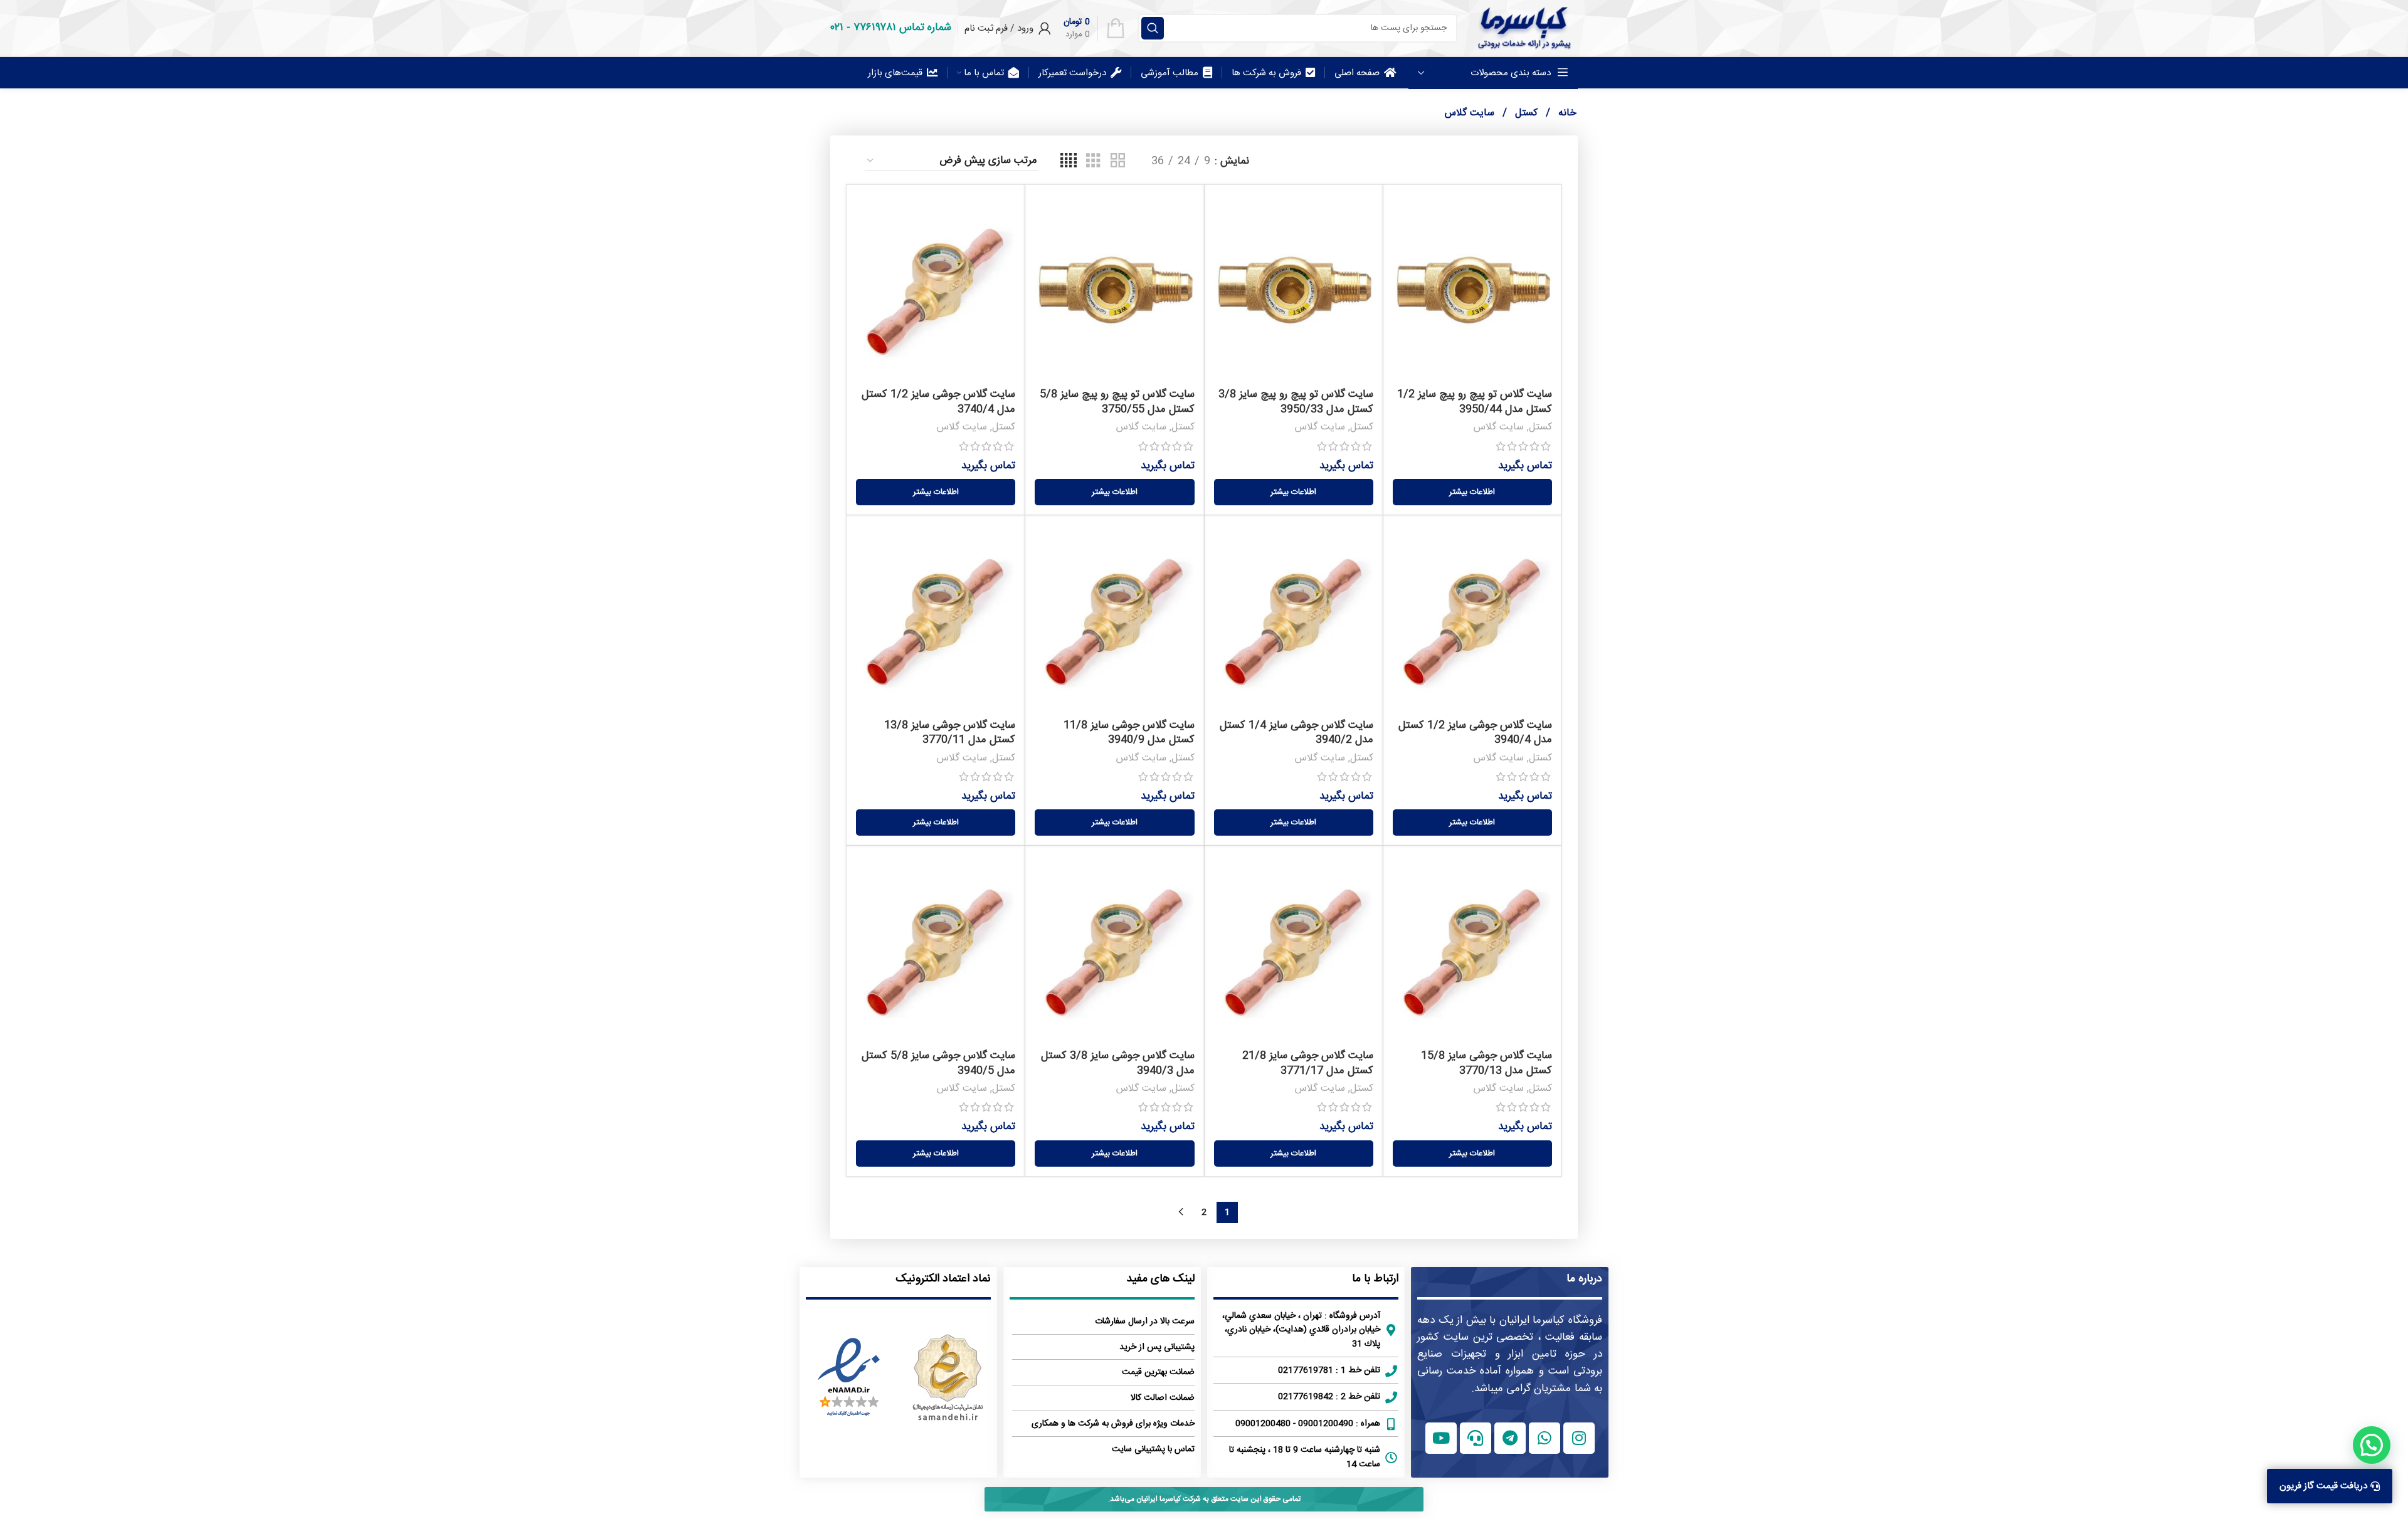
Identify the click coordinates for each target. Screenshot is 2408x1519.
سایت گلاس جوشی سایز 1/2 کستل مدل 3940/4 (1475, 733)
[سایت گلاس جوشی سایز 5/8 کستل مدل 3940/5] (936, 949)
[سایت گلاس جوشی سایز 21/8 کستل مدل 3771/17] (1294, 949)
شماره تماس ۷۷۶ (902, 28)
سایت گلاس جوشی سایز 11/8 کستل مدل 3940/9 (1129, 733)
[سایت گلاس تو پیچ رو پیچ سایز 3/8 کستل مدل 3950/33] (1294, 288)
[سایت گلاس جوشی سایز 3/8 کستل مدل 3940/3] (1114, 949)
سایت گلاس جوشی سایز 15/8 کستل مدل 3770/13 (1487, 1063)
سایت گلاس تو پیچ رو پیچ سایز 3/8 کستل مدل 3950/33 (1296, 402)
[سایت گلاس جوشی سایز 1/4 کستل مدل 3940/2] (1294, 619)
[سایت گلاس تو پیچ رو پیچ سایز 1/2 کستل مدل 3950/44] (1472, 288)
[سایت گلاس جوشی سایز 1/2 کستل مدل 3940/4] (1472, 619)
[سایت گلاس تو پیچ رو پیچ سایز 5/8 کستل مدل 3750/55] (1114, 288)
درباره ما (1584, 1279)
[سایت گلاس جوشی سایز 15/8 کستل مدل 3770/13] (1472, 949)
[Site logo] (1524, 28)
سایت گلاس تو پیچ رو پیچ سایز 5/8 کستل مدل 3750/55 (1117, 402)
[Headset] (1476, 1438)
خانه (1566, 113)
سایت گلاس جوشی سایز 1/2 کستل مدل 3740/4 (938, 402)
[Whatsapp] (1545, 1438)
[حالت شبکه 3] (1093, 161)
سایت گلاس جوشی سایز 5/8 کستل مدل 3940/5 (938, 1063)
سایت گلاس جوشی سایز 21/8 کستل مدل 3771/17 (1308, 1063)
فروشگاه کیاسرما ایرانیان (1551, 1320)
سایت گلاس (1498, 427)
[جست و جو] (1153, 28)
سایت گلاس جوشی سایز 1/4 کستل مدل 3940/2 (1296, 733)
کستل (1525, 113)
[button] (2372, 1445)
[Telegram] (1510, 1438)
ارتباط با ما (1375, 1279)
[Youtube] (1441, 1438)
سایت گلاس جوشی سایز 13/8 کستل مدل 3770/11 (950, 733)
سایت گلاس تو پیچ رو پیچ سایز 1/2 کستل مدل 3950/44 (1475, 402)
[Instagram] (1579, 1438)
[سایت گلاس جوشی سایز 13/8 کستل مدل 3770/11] (936, 619)
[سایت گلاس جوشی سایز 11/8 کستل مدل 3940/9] (1114, 619)
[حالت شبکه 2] (1118, 161)
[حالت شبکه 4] (1069, 161)
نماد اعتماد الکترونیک (943, 1279)
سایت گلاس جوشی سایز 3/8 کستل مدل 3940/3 (1118, 1063)
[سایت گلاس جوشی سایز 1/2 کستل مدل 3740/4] (936, 288)
